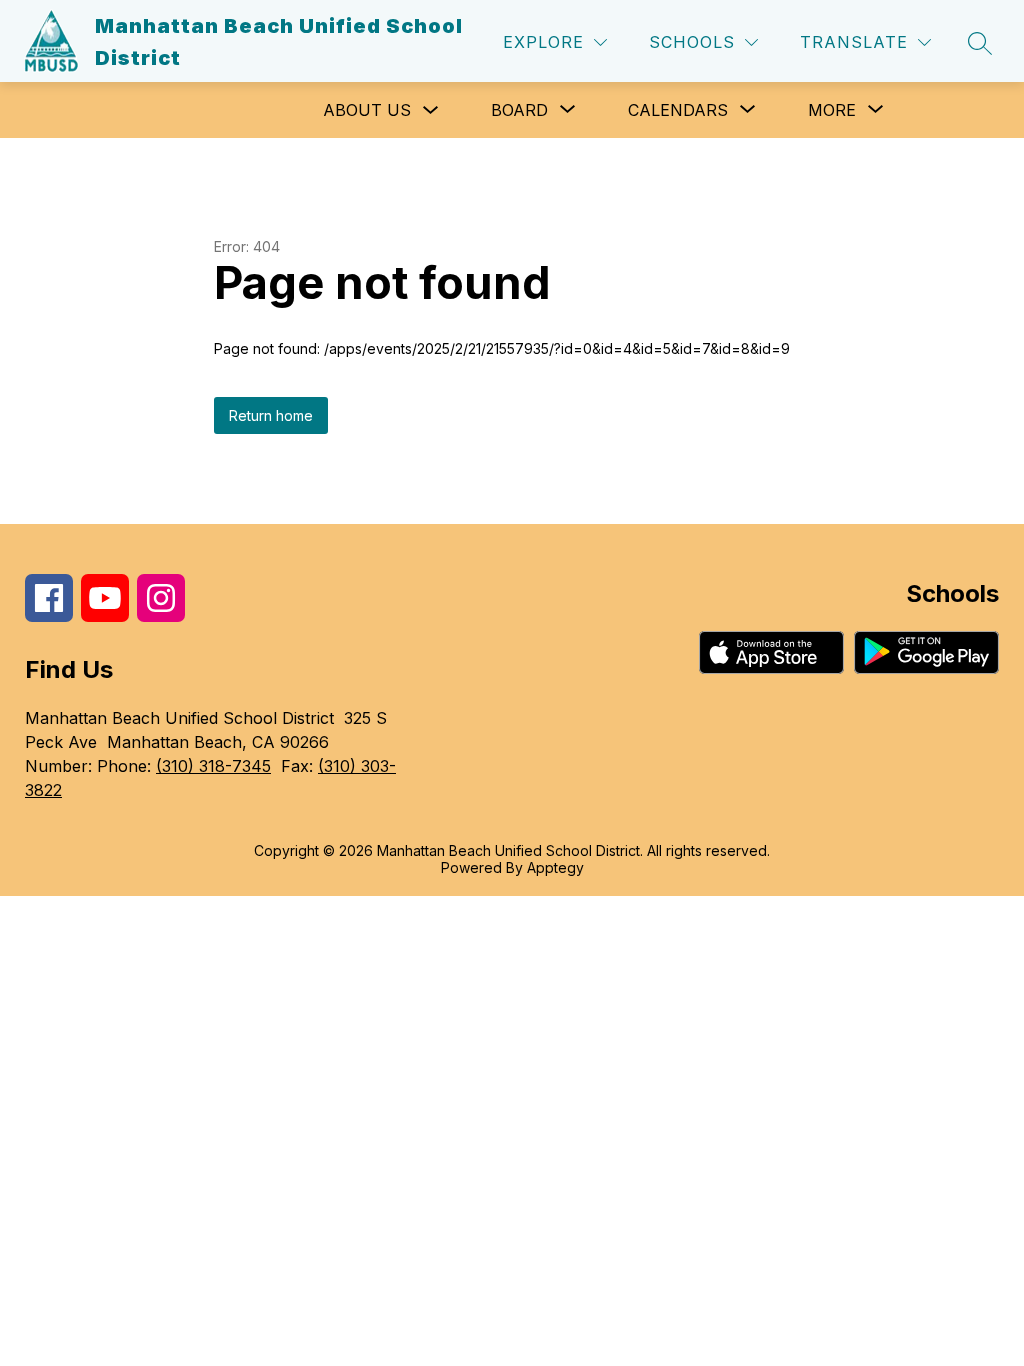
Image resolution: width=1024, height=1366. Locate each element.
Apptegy (555, 867)
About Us (367, 110)
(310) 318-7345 (213, 766)
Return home (271, 415)
